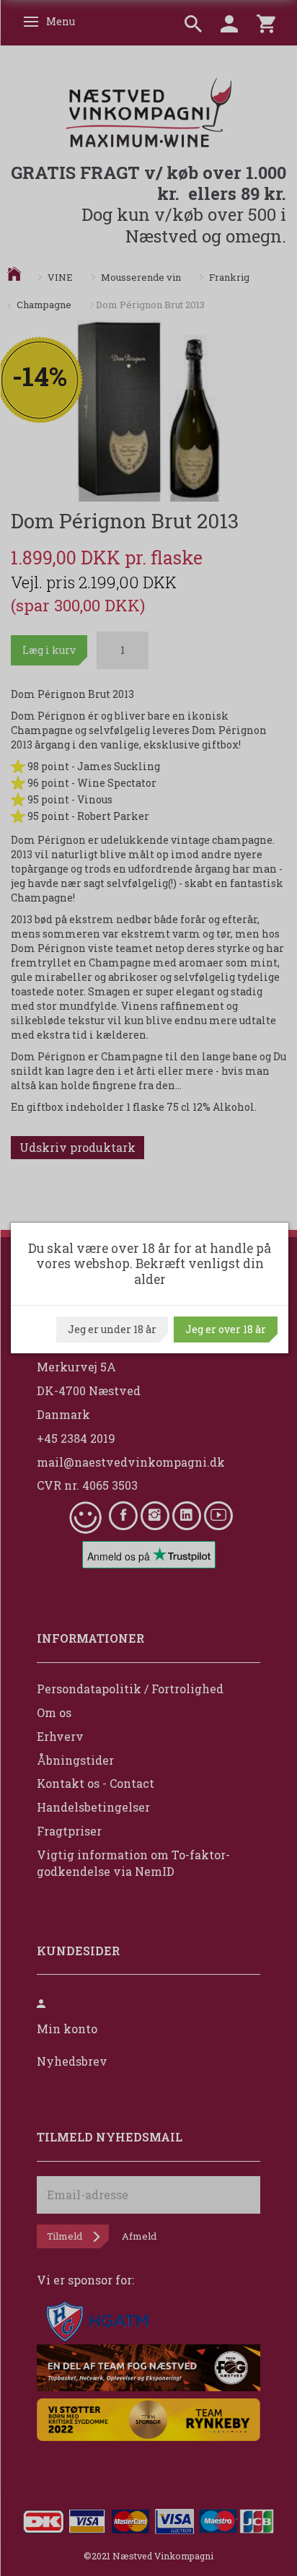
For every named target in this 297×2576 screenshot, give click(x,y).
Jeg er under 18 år (112, 1329)
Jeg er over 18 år (226, 1329)
